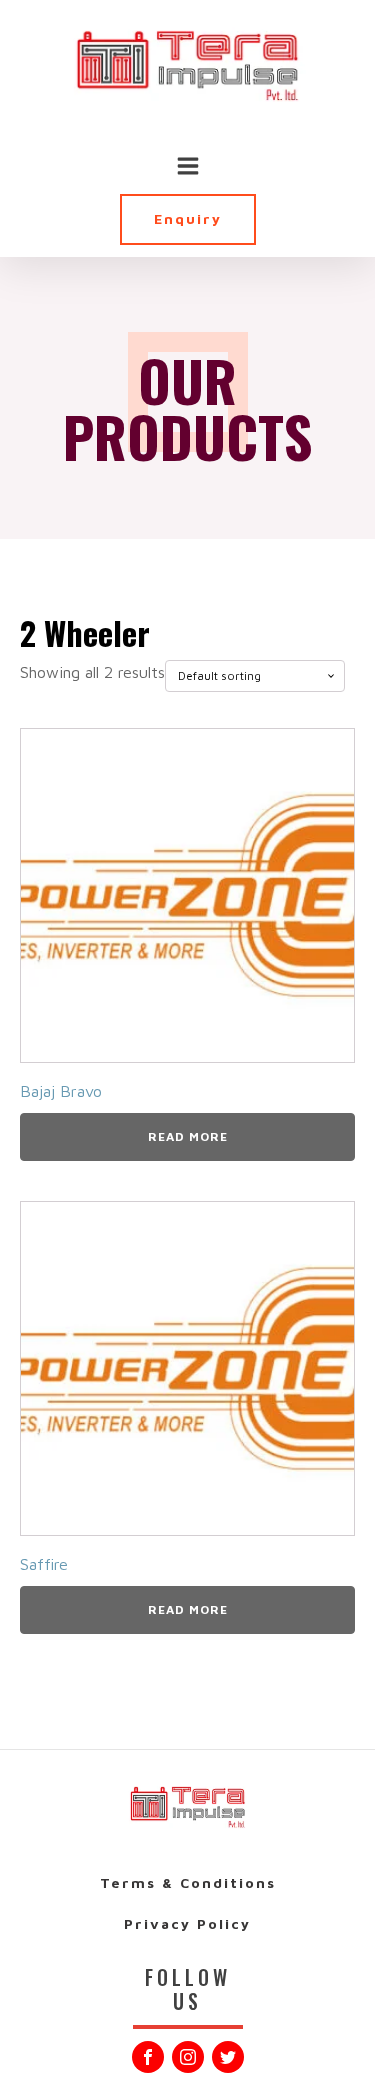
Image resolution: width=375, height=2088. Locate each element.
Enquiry (188, 218)
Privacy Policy (187, 1923)
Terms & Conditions (188, 1882)
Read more (188, 1136)
